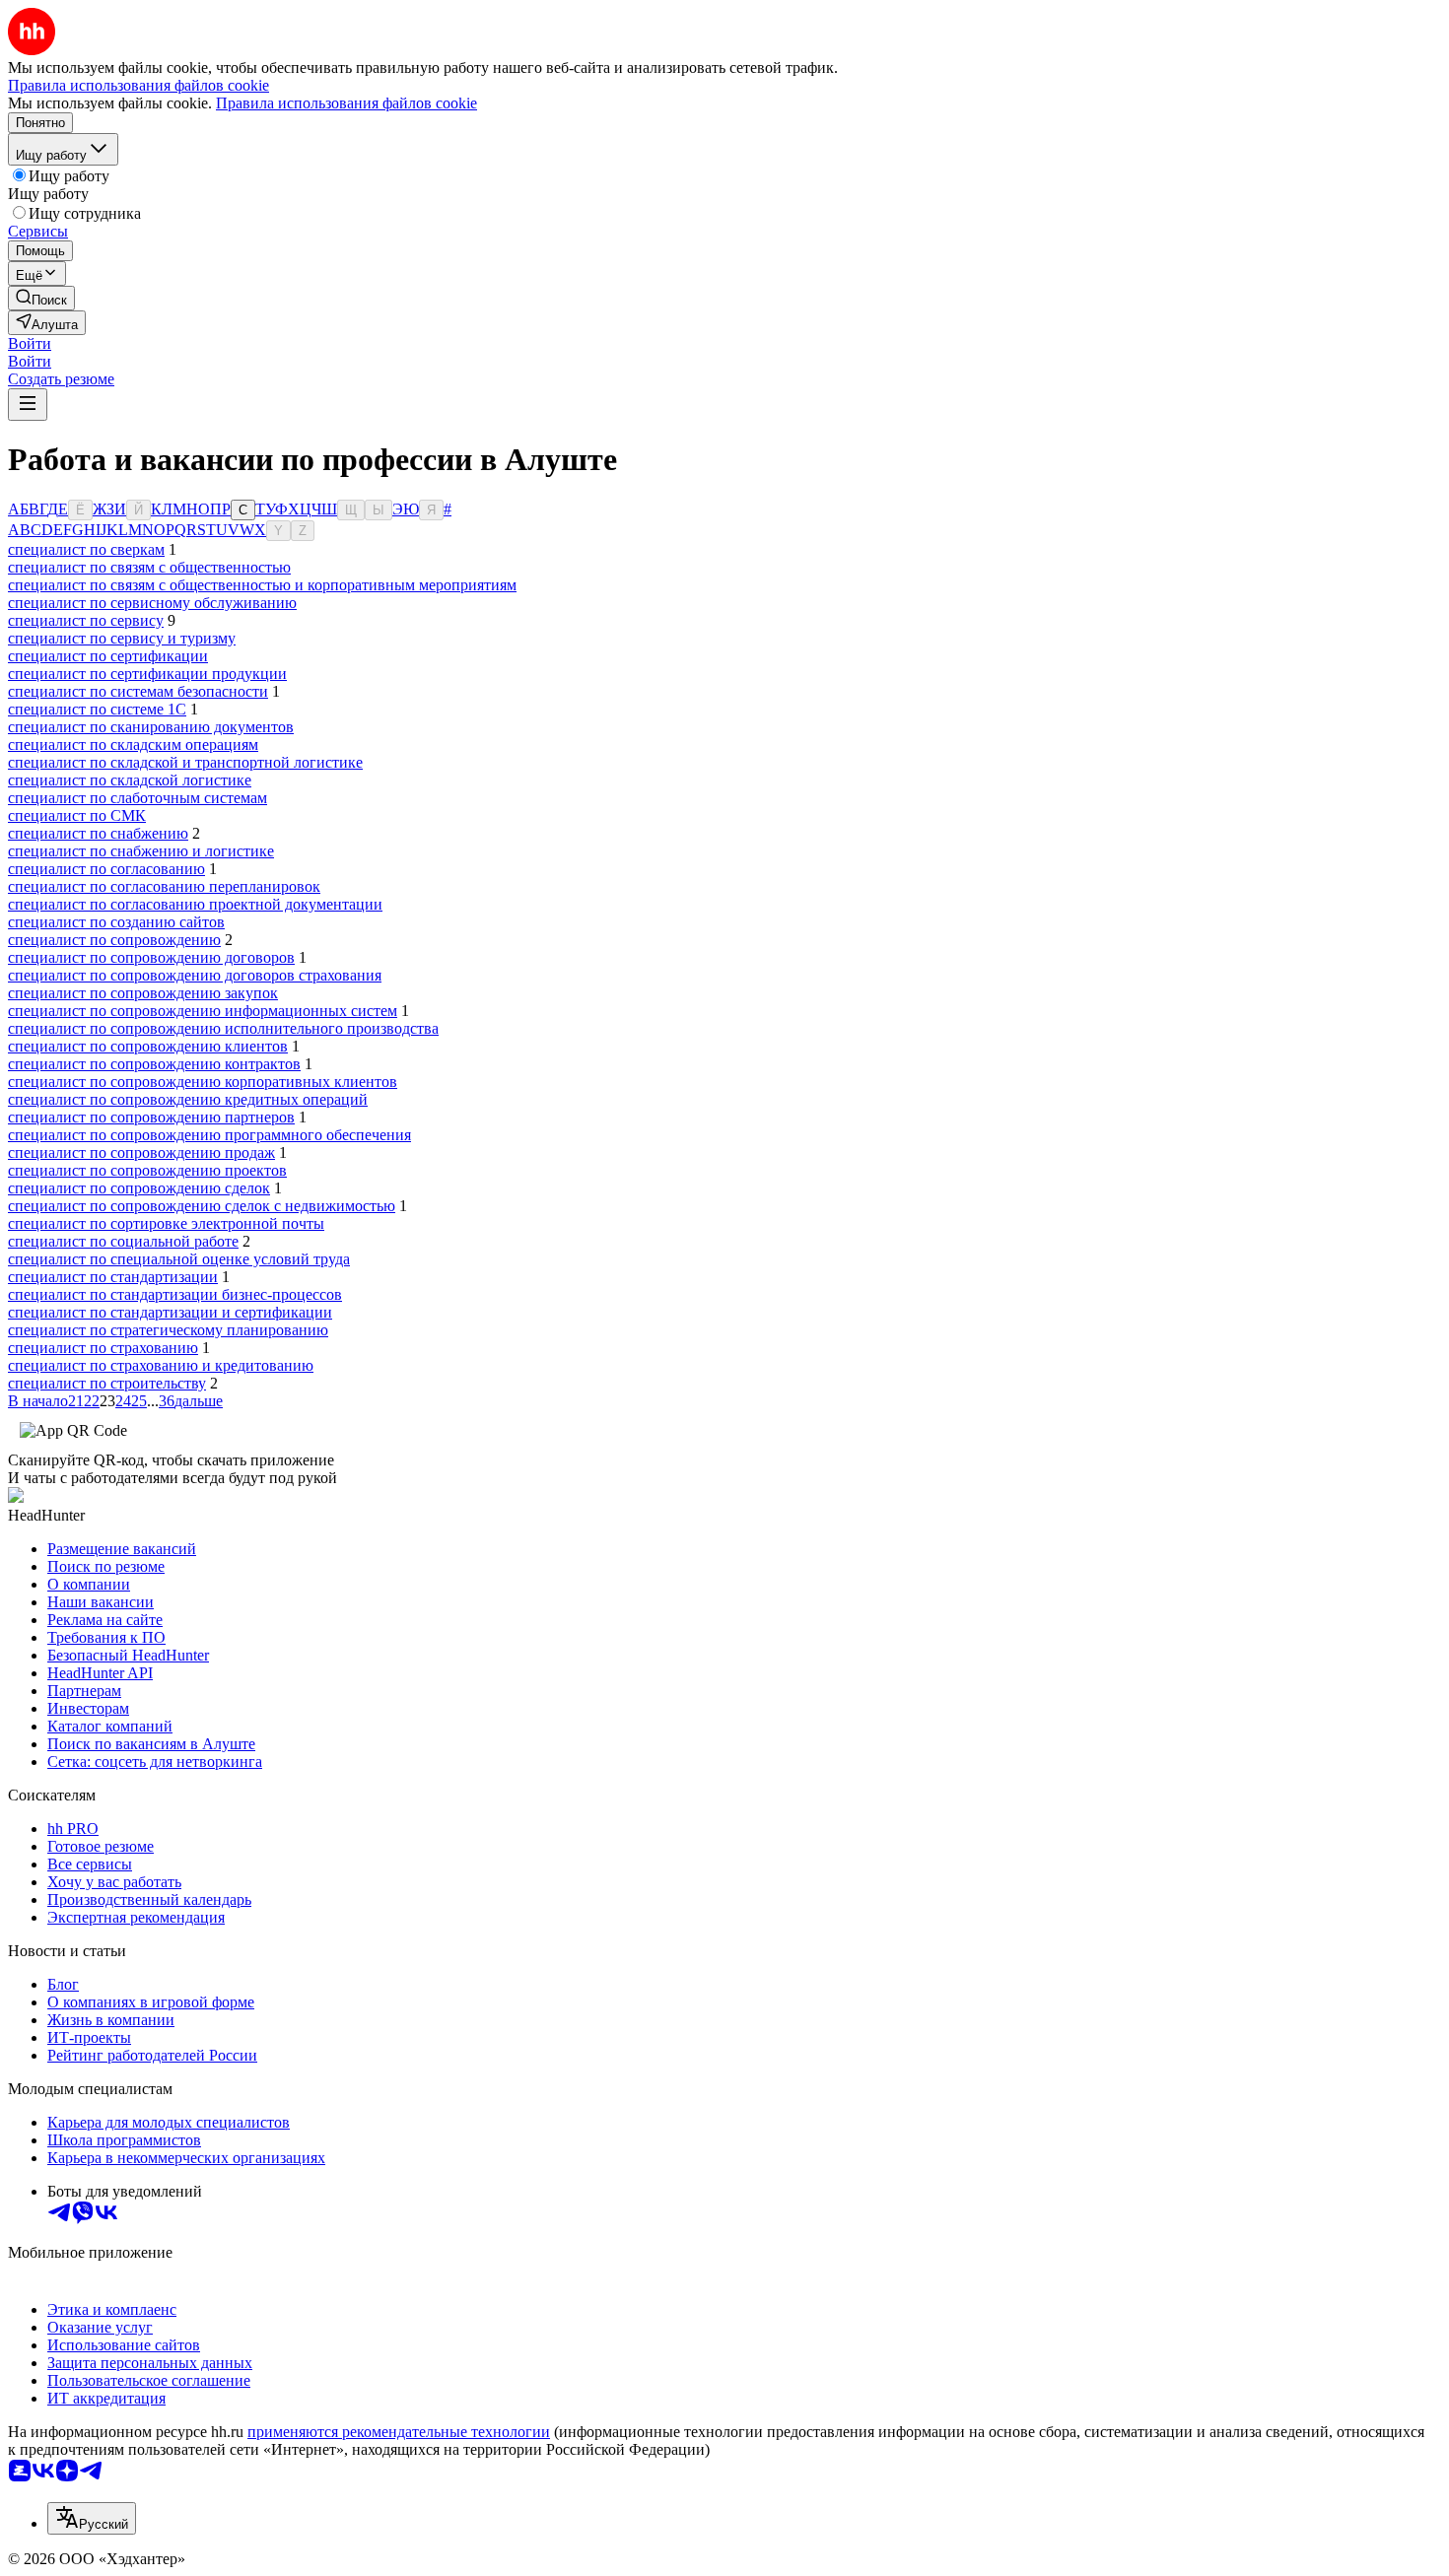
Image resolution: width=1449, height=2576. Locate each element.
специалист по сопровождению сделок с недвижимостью (202, 1206)
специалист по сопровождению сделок (139, 1188)
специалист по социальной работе (123, 1241)
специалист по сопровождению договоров (151, 957)
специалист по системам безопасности (138, 691)
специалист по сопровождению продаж (141, 1152)
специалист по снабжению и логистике (141, 851)
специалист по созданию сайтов (116, 922)
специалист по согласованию (106, 869)
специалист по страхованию (103, 1348)
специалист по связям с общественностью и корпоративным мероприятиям (262, 585)
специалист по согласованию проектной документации (195, 904)
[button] (30, 343)
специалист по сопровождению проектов (147, 1170)
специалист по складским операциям (133, 745)
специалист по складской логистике (130, 780)
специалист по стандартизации (113, 1277)
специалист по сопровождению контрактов (154, 1064)
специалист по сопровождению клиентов (148, 1046)
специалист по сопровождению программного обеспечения (209, 1135)
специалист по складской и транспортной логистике (185, 762)
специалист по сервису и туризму (122, 638)
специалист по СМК (77, 815)
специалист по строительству (107, 1383)
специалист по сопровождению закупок (143, 993)
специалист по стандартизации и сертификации (170, 1312)
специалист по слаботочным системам (138, 798)
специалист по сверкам (86, 549)
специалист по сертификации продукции (147, 674)
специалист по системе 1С (97, 709)
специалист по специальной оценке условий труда (179, 1259)
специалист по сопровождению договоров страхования (195, 975)
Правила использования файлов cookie (346, 103)
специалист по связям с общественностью (149, 567)
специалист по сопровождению (114, 940)
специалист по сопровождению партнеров (151, 1117)
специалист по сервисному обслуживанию (152, 603)
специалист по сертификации (108, 656)
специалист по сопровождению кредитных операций (188, 1099)
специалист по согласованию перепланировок (164, 886)
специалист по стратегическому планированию (168, 1330)
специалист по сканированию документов (151, 727)
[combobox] (92, 2518)
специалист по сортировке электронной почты (166, 1223)
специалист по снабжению (98, 833)
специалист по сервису (86, 620)
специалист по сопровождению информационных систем (203, 1011)
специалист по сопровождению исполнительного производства (223, 1028)
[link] (41, 298)
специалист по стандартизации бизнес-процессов (175, 1294)
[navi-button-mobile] (28, 405)
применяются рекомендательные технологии (399, 2432)
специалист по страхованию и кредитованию (161, 1365)
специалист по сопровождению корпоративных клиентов (203, 1082)
